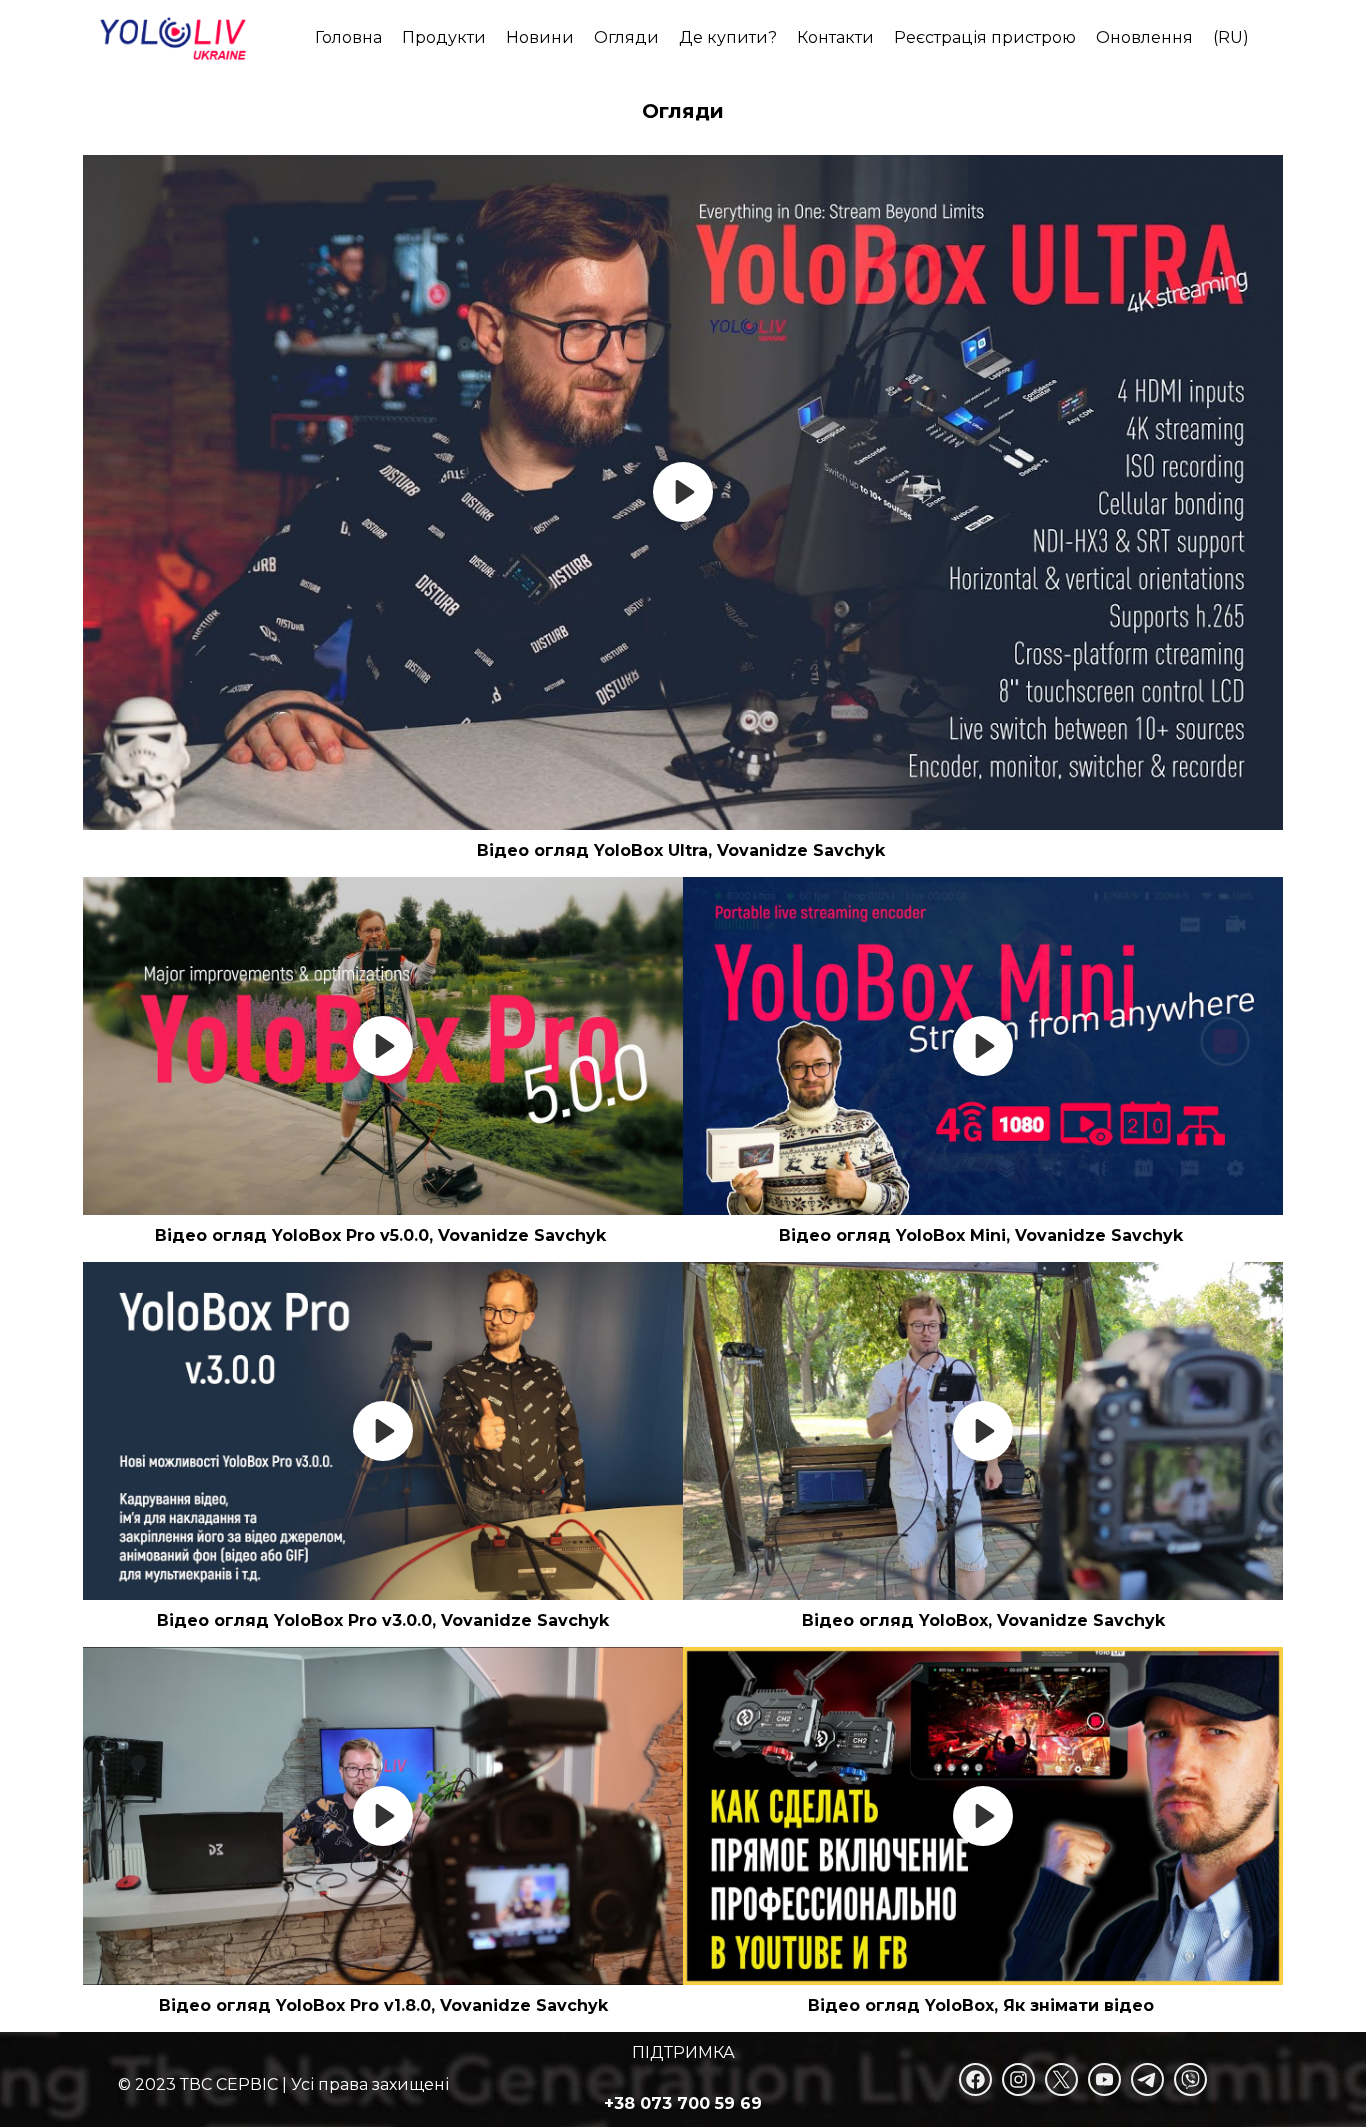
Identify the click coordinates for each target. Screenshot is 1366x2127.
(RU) (1231, 37)
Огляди (626, 37)
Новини (540, 37)
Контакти (835, 37)
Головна (348, 37)
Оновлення (1144, 37)
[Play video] (683, 492)
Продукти (444, 37)
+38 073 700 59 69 (683, 2103)
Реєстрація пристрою (985, 37)
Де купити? (728, 37)
